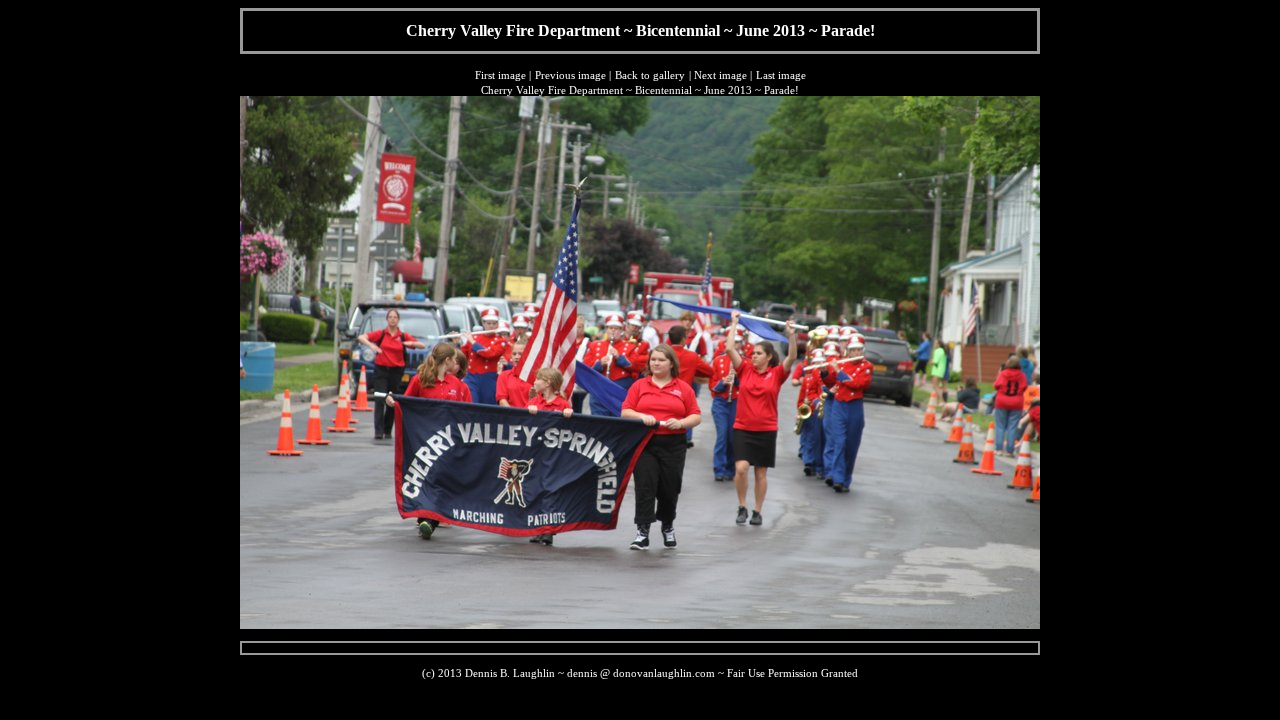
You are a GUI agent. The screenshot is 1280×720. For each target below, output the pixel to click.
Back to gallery (650, 75)
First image (500, 75)
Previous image (570, 75)
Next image (720, 75)
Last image (781, 75)
